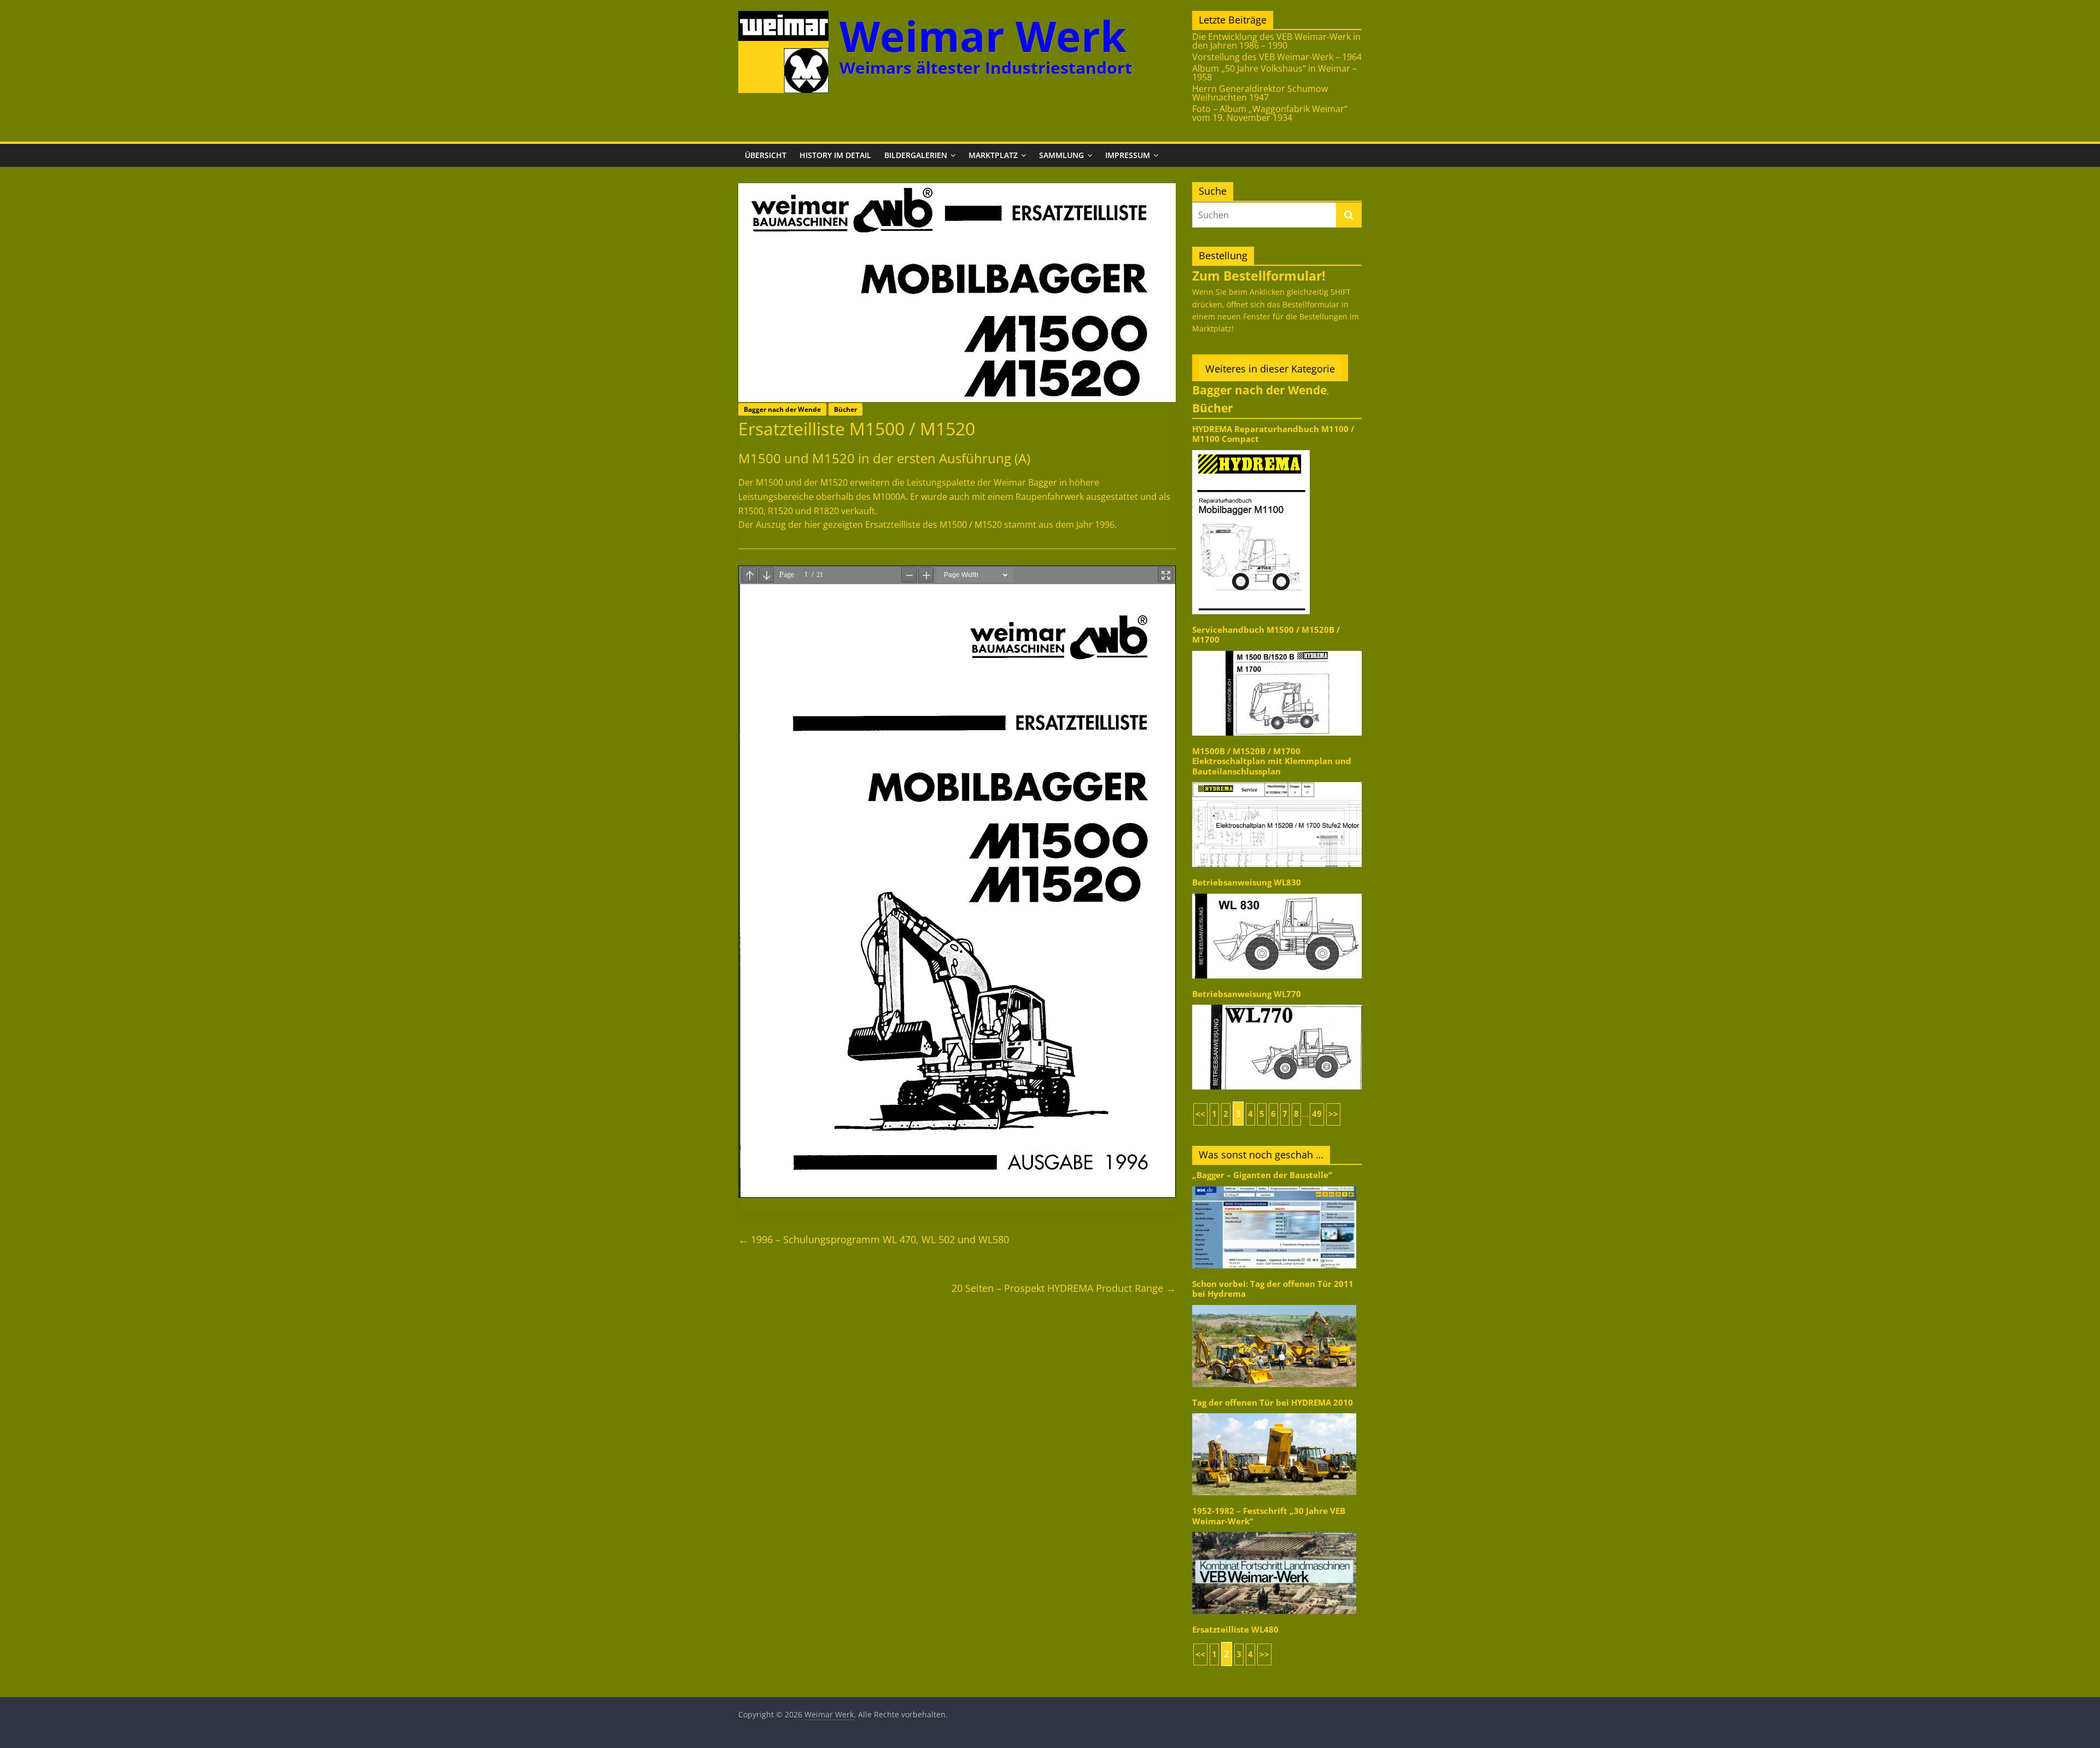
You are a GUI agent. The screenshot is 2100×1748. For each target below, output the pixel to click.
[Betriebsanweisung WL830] (1277, 893)
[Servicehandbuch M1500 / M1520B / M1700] (1277, 650)
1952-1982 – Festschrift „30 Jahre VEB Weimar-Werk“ (1269, 1516)
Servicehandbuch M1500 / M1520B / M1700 (1266, 635)
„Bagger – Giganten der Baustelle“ (1262, 1175)
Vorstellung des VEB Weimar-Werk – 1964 (1277, 57)
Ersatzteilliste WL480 (1235, 1630)
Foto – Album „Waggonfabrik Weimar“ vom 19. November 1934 (1270, 113)
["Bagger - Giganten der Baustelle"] (1274, 1185)
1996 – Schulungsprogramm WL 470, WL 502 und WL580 (874, 1239)
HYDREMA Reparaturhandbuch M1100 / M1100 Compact (1273, 434)
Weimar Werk (983, 36)
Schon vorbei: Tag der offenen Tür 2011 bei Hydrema (1273, 1289)
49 (1317, 1114)
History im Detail (835, 155)
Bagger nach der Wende (782, 409)
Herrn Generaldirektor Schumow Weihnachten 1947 (1260, 93)
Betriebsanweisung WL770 (1247, 994)
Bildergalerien (916, 155)
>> (1333, 1114)
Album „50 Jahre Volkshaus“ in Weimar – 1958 (1274, 73)
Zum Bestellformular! (1259, 276)
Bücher (845, 409)
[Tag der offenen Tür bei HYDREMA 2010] (1274, 1412)
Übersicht (766, 155)
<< (1200, 1114)
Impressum (1128, 155)
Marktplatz (993, 155)
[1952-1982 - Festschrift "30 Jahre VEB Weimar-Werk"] (1274, 1531)
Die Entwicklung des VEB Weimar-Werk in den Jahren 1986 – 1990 (1276, 41)
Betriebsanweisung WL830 (1247, 882)
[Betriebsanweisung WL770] (1277, 1004)
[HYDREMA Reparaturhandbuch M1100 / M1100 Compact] (1251, 449)
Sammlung (1061, 155)
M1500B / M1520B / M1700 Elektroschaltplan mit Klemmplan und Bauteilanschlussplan (1272, 761)
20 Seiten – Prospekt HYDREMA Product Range (1064, 1288)
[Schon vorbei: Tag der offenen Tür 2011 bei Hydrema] (1274, 1304)
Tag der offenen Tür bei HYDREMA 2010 (1273, 1403)
